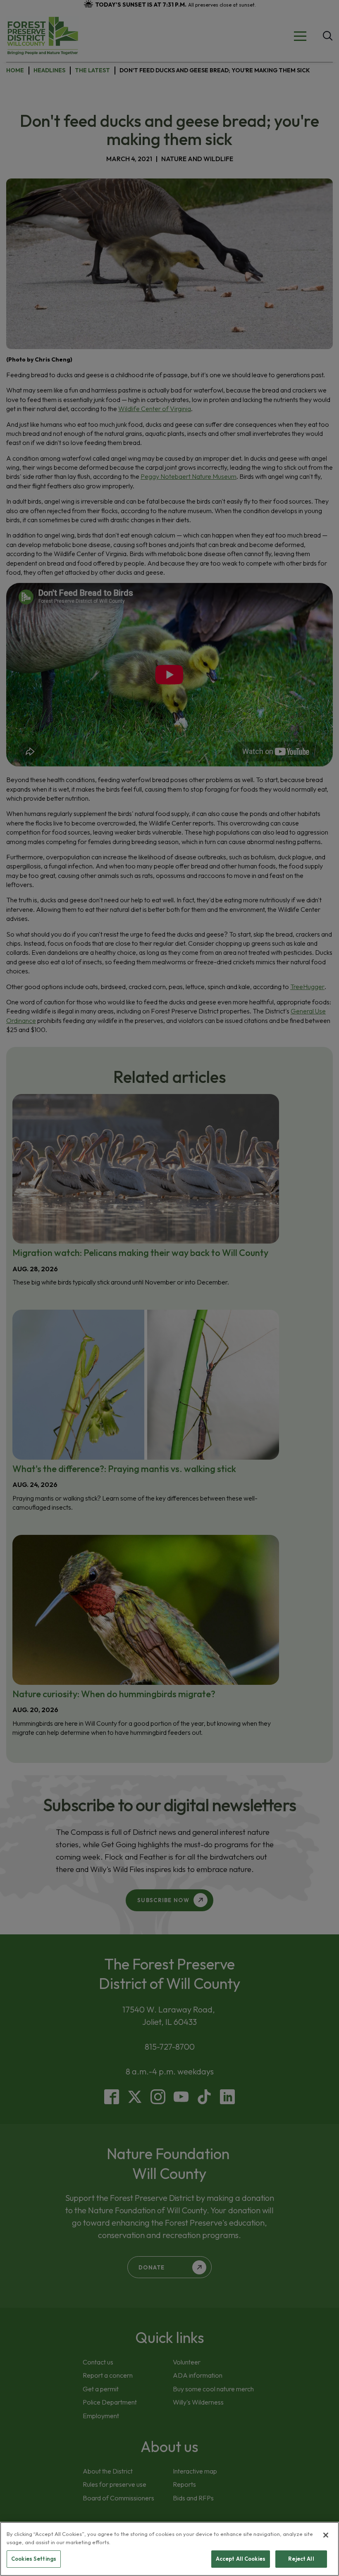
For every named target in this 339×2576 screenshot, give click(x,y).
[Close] (326, 2535)
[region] (169, 2549)
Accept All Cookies (241, 2559)
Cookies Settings (34, 2559)
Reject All (301, 2559)
